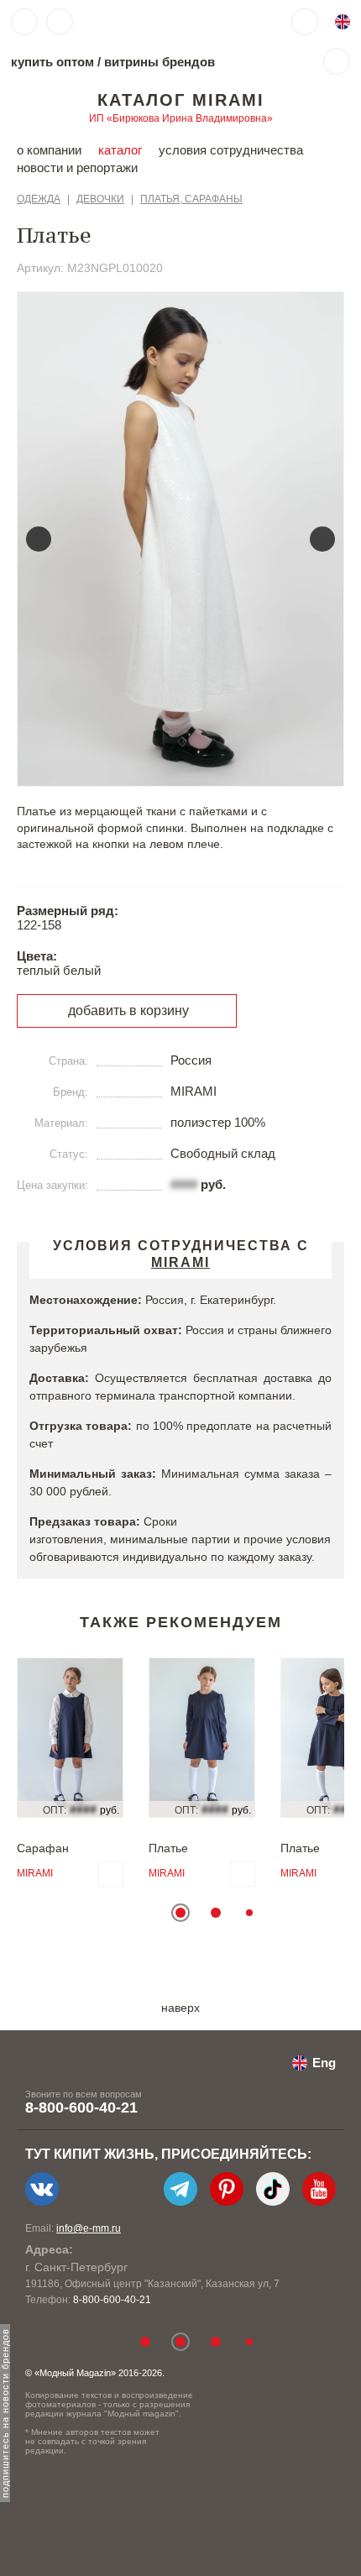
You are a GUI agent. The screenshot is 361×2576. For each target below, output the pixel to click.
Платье (168, 1848)
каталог (120, 150)
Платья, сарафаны (191, 199)
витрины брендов (160, 62)
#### (184, 1184)
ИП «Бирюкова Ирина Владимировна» (181, 118)
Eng (324, 2063)
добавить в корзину (128, 1011)
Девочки (100, 199)
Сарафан (43, 1848)
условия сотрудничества (231, 150)
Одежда (39, 199)
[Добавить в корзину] (111, 1874)
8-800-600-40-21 (81, 2107)
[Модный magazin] (132, 22)
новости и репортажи (77, 168)
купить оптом (52, 62)
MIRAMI (35, 1873)
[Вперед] (322, 539)
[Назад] (39, 539)
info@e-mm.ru (89, 2228)
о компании (49, 150)
